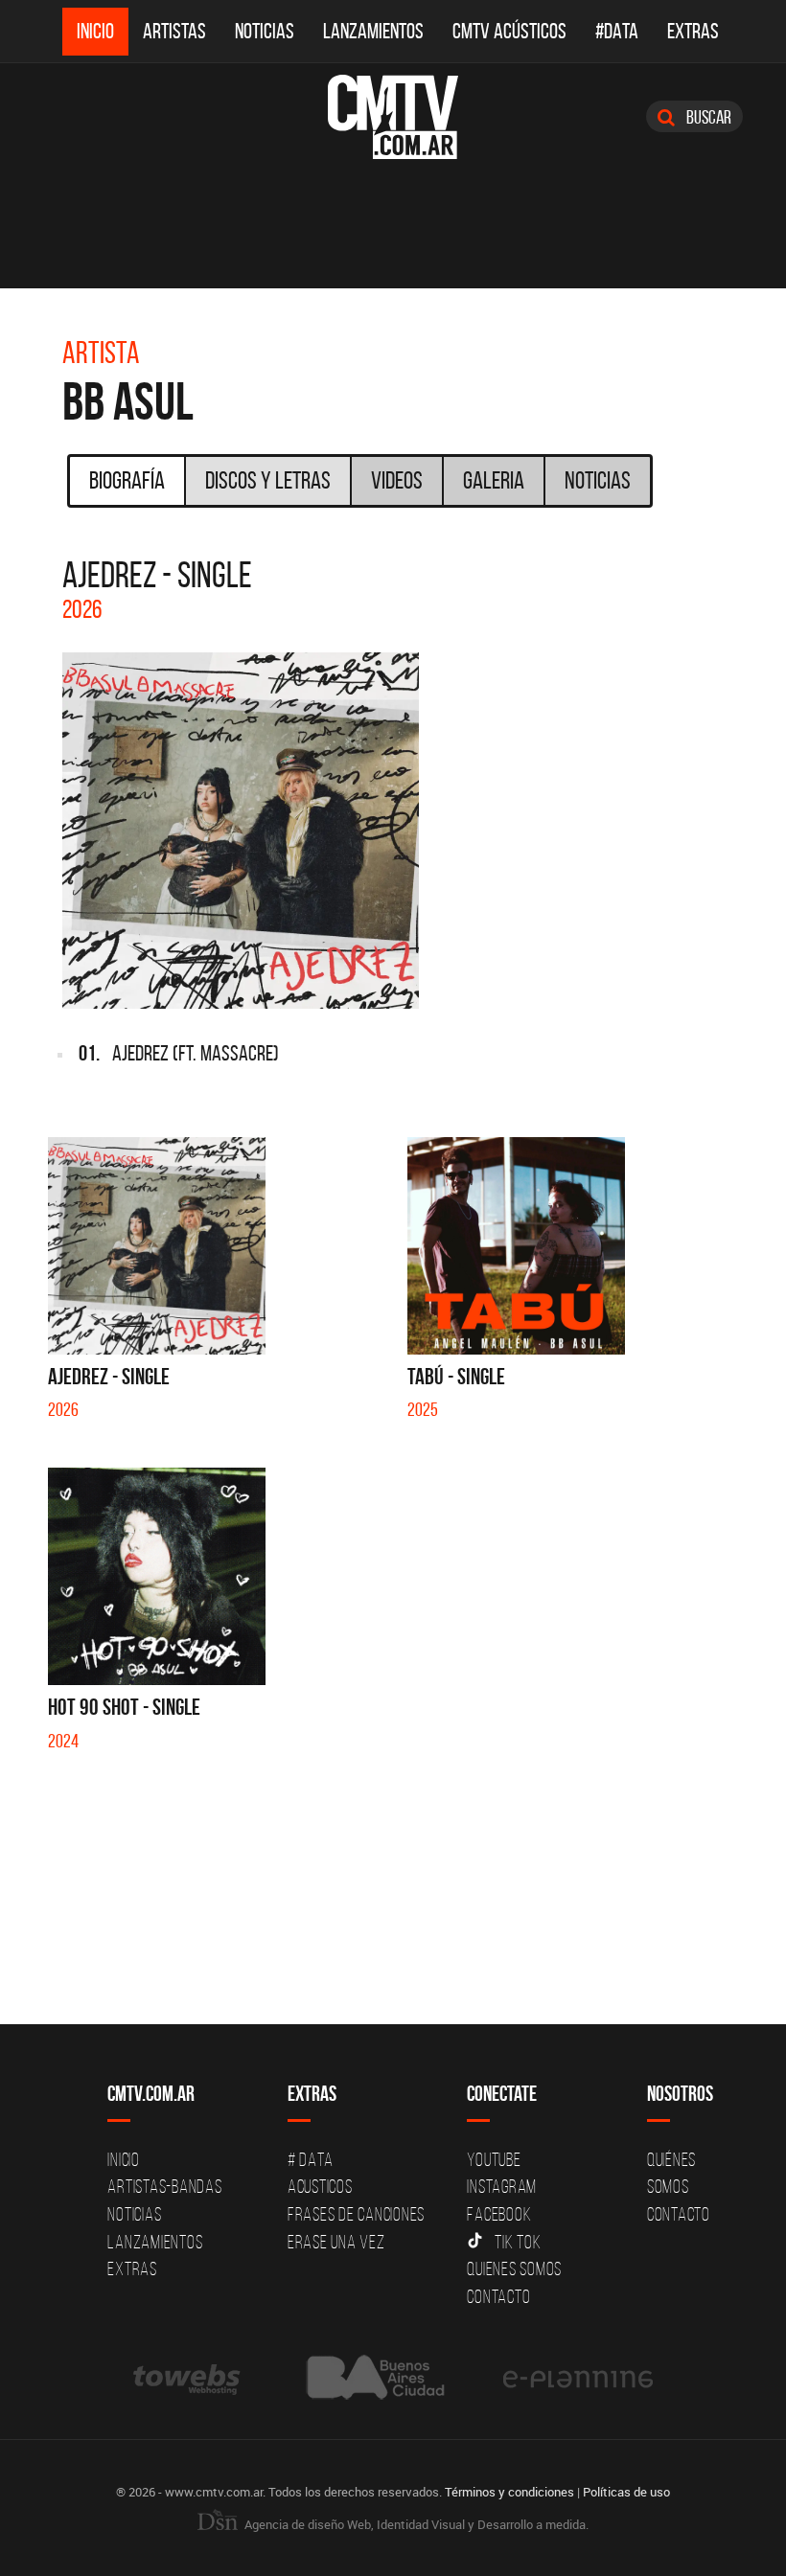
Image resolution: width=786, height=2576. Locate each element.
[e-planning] (578, 2377)
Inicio (95, 31)
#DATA (617, 31)
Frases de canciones (356, 2214)
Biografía (127, 480)
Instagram (502, 2186)
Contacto (498, 2296)
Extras (693, 31)
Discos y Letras (268, 480)
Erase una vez (336, 2242)
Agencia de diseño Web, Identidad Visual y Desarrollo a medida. (415, 2524)
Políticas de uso (626, 2492)
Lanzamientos (373, 31)
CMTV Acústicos (509, 31)
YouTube (494, 2159)
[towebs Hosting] (188, 2377)
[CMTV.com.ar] (393, 117)
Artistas (174, 31)
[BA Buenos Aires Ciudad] (373, 2377)
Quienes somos (514, 2268)
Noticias (265, 31)
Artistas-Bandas (164, 2186)
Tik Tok (518, 2242)
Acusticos (320, 2186)
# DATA (311, 2159)
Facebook (499, 2214)
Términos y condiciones (509, 2492)
